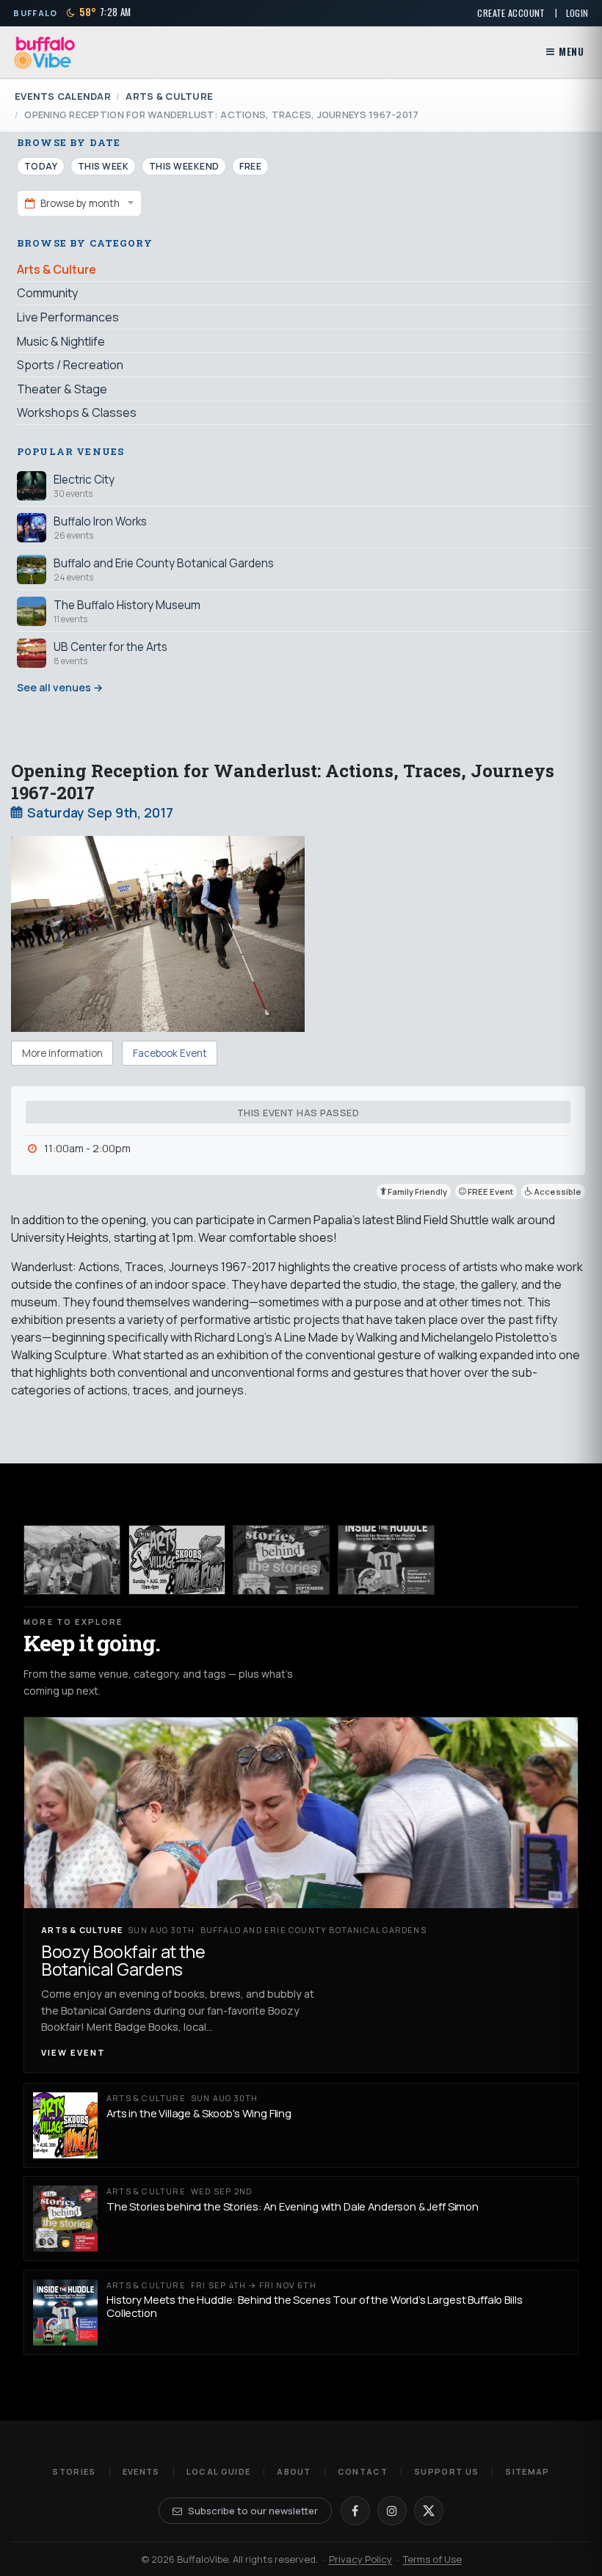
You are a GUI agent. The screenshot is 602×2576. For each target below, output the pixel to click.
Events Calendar (63, 96)
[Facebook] (355, 2511)
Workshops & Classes (77, 412)
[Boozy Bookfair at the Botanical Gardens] (72, 1560)
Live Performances (68, 317)
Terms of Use (432, 2559)
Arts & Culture (169, 96)
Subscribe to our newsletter (253, 2511)
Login (577, 13)
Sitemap (527, 2471)
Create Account (511, 13)
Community (47, 293)
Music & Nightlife (61, 341)
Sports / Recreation (70, 365)
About (294, 2471)
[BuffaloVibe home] (45, 52)
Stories (74, 2471)
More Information (62, 1053)
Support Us (446, 2471)
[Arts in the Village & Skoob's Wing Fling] (177, 1560)
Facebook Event (170, 1053)
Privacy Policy (360, 2559)
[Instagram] (392, 2511)
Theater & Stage (62, 389)
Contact (363, 2471)
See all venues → (60, 687)
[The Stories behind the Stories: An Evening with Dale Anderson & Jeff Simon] (281, 1560)
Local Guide (219, 2471)
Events (141, 2471)
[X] (429, 2511)
